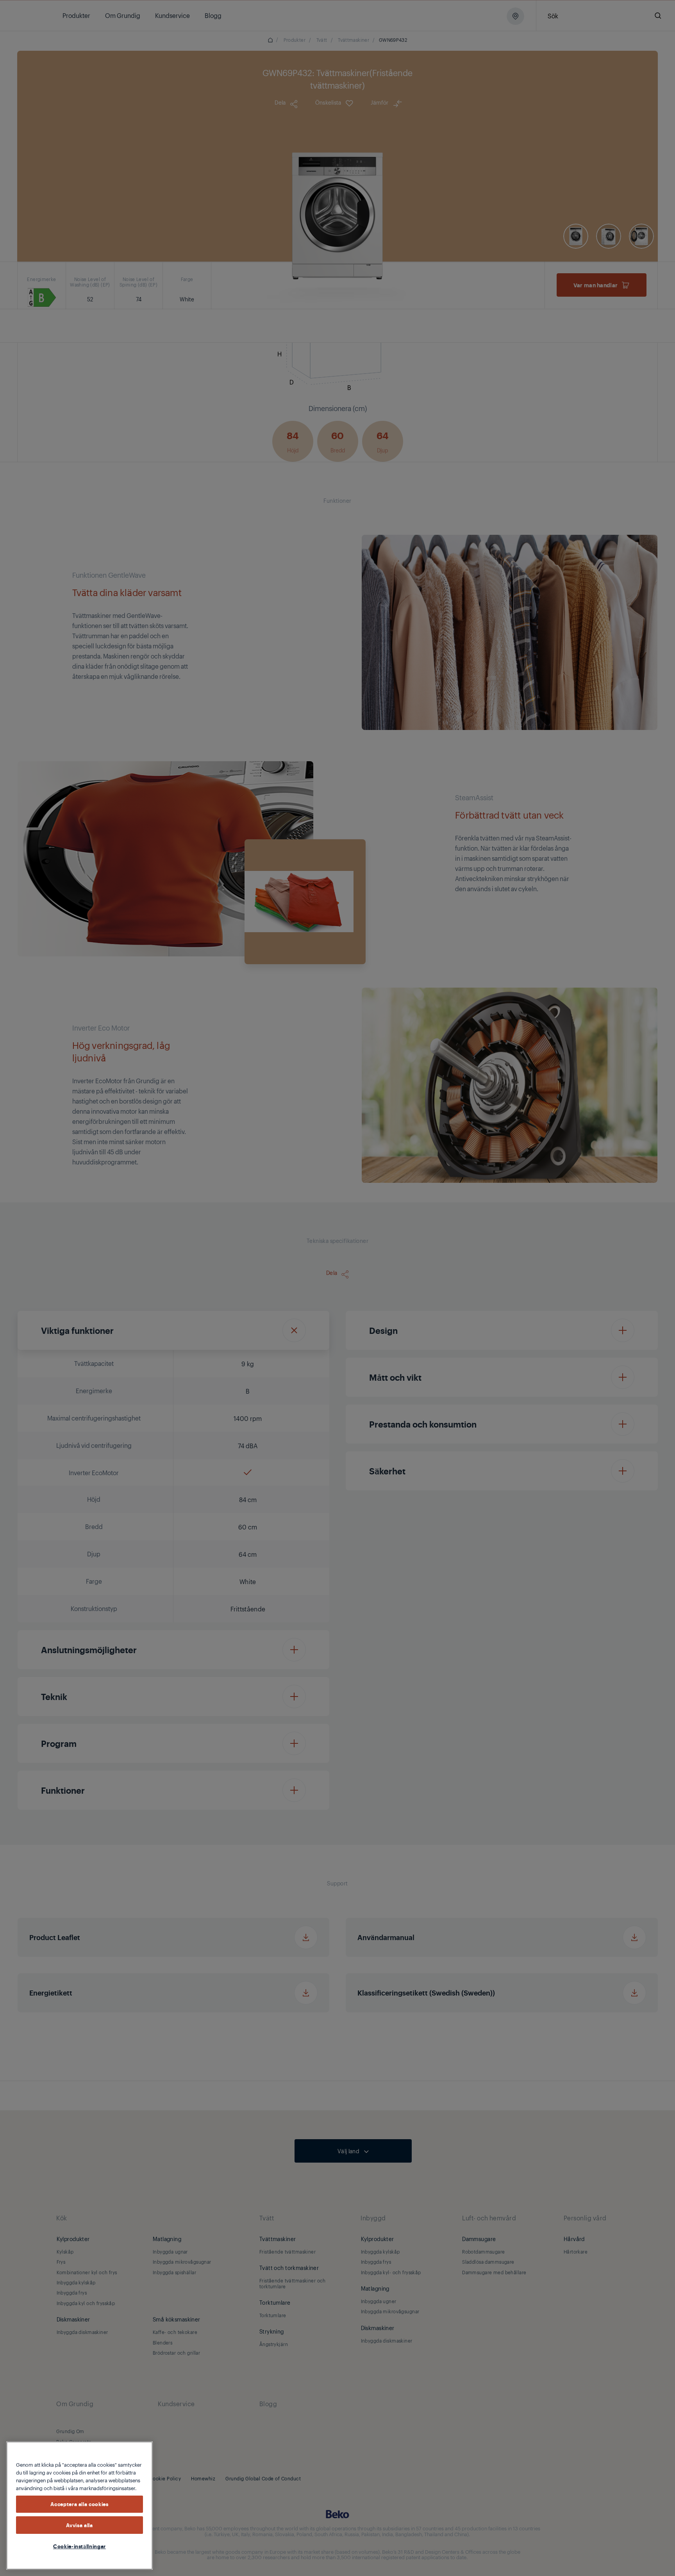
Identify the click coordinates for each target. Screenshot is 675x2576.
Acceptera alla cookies (79, 2504)
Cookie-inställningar (79, 2546)
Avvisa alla (79, 2525)
